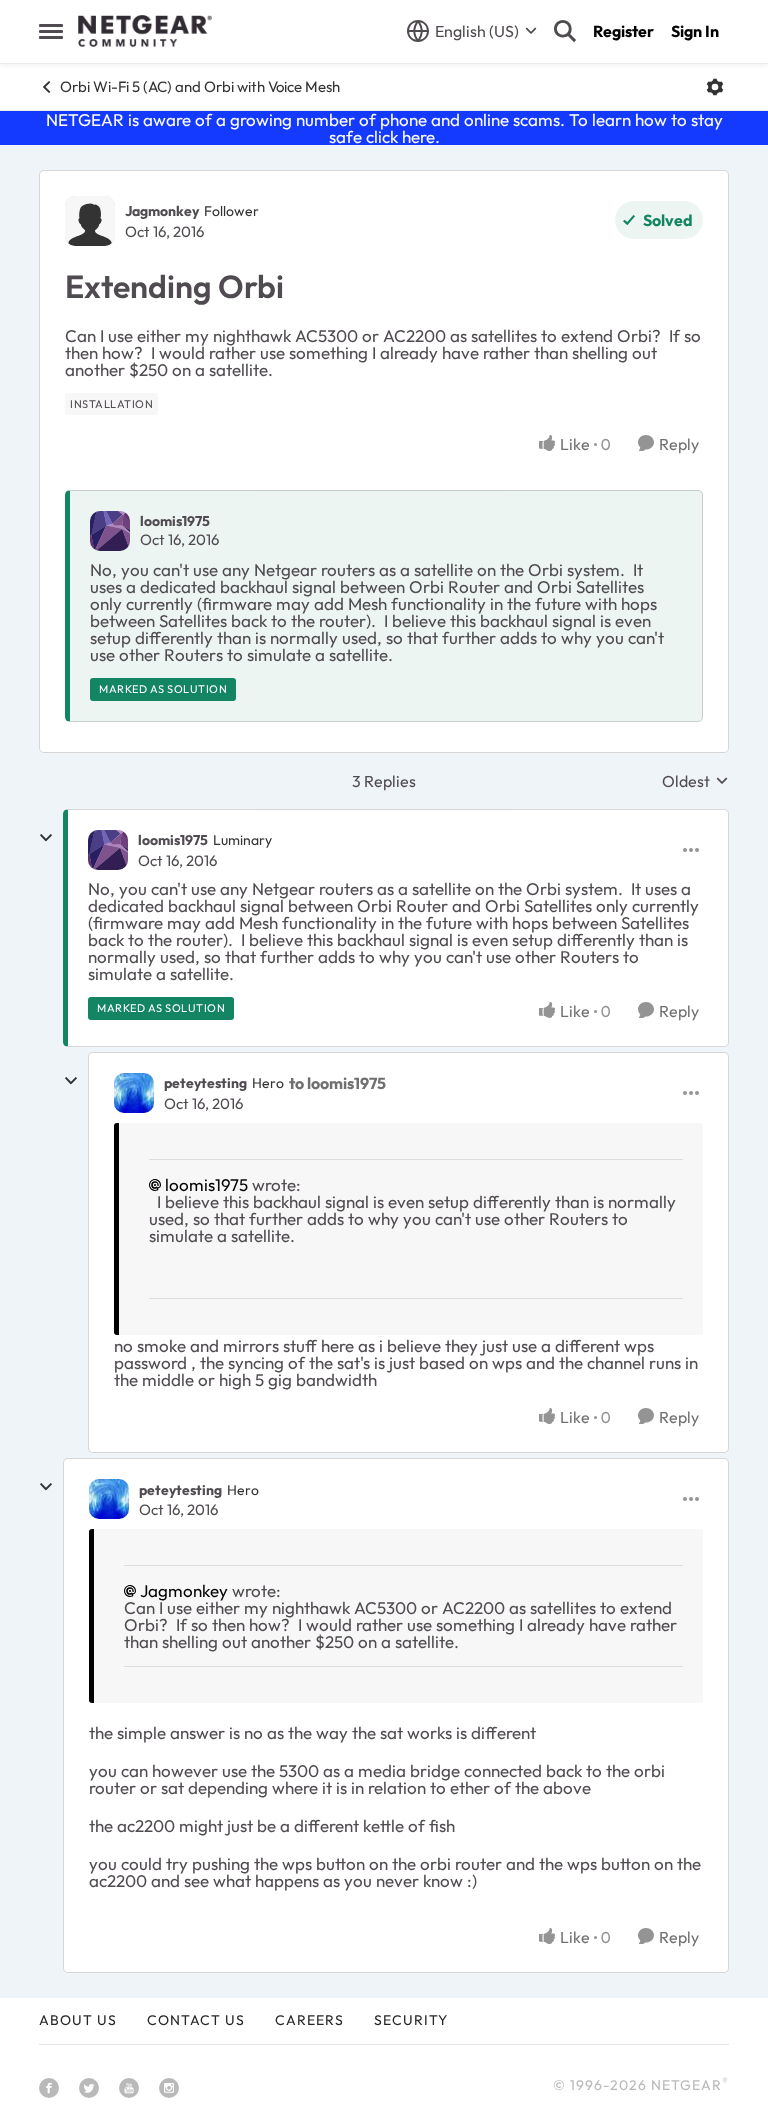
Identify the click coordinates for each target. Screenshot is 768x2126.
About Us (78, 2020)
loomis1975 (175, 521)
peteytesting (205, 1083)
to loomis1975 (337, 1083)
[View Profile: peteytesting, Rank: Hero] (134, 1093)
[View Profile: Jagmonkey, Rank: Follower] (90, 221)
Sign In (695, 31)
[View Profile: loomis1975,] (110, 531)
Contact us (196, 2020)
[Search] (565, 31)
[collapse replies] (46, 838)
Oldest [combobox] (695, 781)
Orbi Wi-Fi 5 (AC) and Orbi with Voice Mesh (200, 86)
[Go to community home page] (145, 31)
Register (623, 31)
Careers (309, 2020)
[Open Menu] (715, 87)
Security (411, 2020)
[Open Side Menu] (51, 31)
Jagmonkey (162, 211)
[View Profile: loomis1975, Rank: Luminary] (108, 850)
